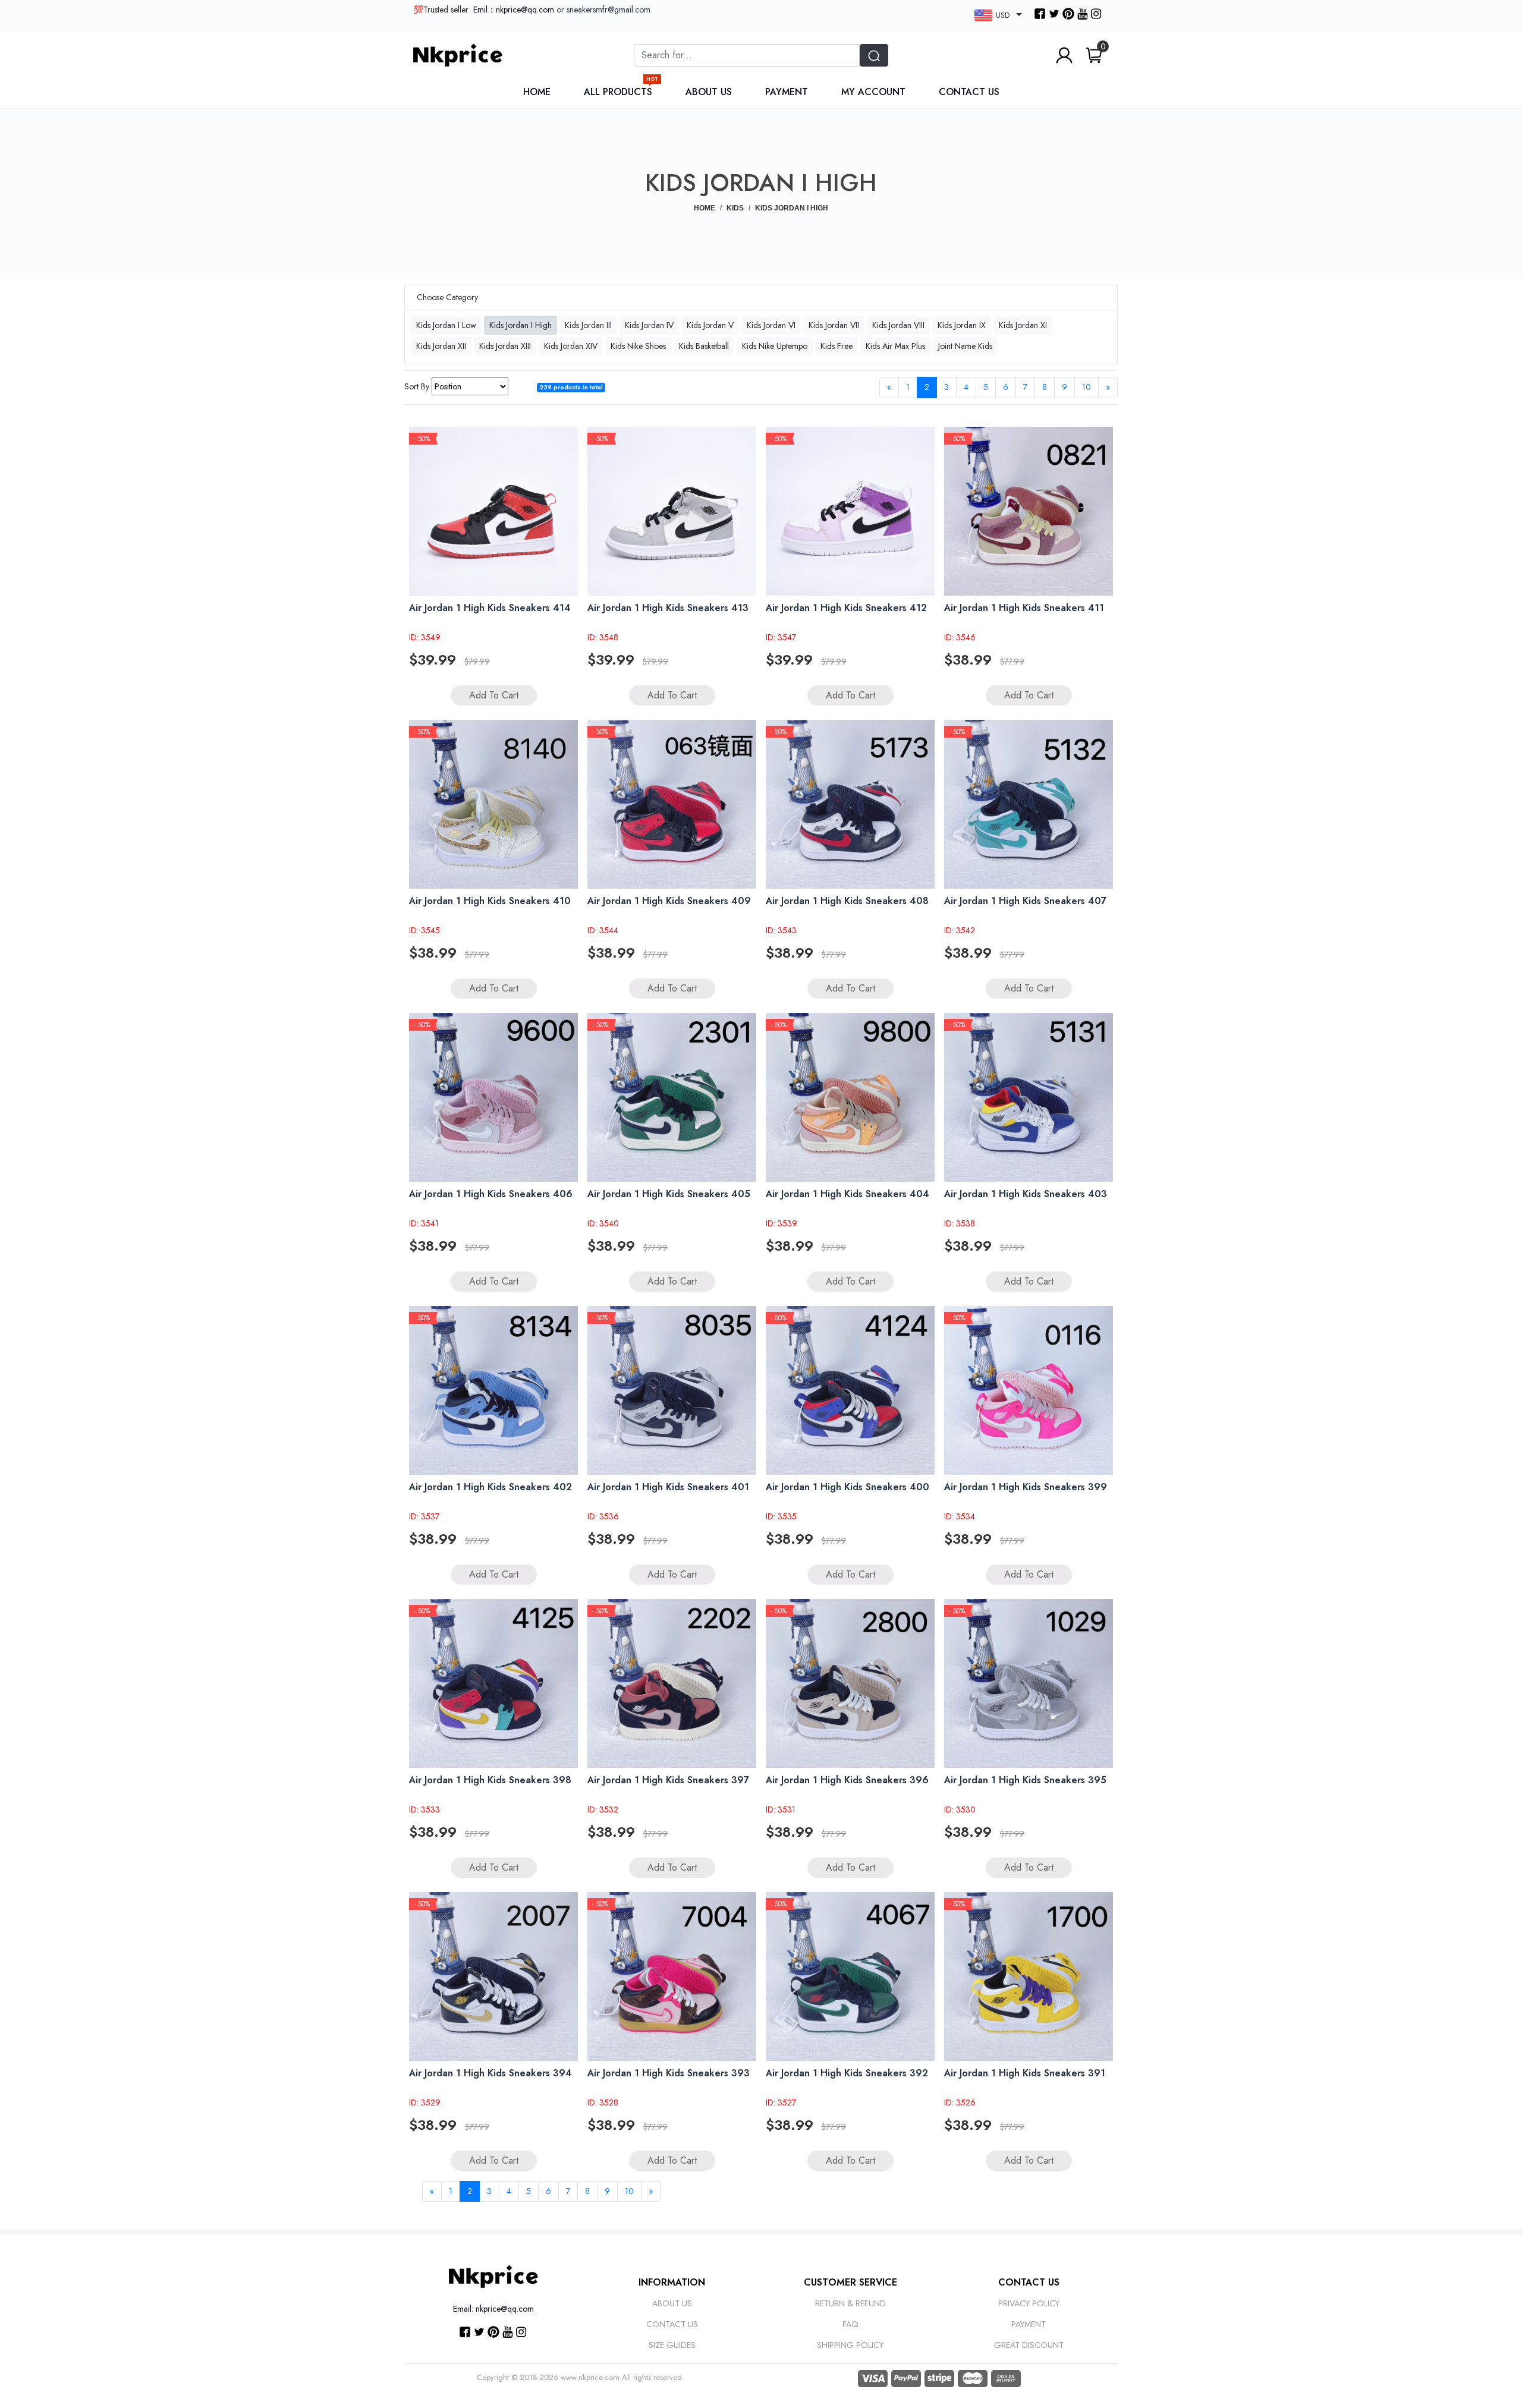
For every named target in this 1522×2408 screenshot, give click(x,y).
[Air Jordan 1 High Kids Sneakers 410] (493, 804)
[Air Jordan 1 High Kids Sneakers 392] (850, 1976)
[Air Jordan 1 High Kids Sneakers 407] (1029, 804)
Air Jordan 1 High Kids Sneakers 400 (848, 1487)
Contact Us (969, 92)
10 (1087, 387)
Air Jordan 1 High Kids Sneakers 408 (847, 901)
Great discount (1029, 2345)
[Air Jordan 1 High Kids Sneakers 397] (672, 1683)
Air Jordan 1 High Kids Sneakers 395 (1025, 1780)
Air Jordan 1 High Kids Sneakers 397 (668, 1780)
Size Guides (672, 2345)
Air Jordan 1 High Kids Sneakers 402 (490, 1487)
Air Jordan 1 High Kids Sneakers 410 (490, 901)
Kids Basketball (704, 346)
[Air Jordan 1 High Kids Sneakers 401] (672, 1390)
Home (537, 92)
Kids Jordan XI (1023, 325)
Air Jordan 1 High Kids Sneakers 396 (847, 1780)
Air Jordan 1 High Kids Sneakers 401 (668, 1487)
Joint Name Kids (965, 346)
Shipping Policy (850, 2345)
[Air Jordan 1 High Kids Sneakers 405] (672, 1097)
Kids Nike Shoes (638, 346)
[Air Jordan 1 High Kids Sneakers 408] (850, 804)
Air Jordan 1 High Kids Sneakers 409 (669, 901)
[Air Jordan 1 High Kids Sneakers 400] (850, 1390)
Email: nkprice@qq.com (493, 2309)
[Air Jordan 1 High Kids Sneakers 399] (1029, 1390)
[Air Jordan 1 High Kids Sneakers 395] (1029, 1683)
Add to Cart (494, 695)
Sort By (417, 386)
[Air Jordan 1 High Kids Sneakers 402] (493, 1390)
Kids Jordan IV (649, 325)
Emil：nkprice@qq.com (514, 10)
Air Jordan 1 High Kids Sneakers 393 (669, 2073)
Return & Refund (850, 2303)
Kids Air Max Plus (895, 346)
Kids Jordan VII (834, 325)
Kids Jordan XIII (505, 346)
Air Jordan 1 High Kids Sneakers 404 (848, 1194)
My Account (873, 92)
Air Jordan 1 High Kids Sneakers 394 (490, 2073)
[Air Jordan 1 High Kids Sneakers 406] (493, 1097)
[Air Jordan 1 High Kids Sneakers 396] (850, 1683)
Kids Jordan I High (521, 325)
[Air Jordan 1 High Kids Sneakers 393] (672, 1976)
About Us (709, 92)
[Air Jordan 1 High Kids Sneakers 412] (850, 511)
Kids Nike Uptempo (775, 346)
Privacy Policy (1029, 2303)
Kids (735, 208)
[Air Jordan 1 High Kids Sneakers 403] (1029, 1097)
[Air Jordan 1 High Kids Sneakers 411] (1029, 511)
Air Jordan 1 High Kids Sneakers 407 (1025, 901)
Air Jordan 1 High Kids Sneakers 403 (1026, 1194)
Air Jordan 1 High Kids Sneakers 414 (490, 608)
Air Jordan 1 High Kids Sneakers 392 (847, 2073)
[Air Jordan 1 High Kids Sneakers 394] (493, 1976)
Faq (850, 2324)
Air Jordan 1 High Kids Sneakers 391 (1025, 2073)
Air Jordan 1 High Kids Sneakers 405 (669, 1194)
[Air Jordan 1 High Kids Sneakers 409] (672, 804)
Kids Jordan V (710, 325)
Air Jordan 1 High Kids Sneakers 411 (1024, 608)
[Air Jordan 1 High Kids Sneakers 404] (850, 1097)
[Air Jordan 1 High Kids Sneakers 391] (1029, 1976)
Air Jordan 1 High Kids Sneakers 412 (846, 608)
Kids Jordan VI (771, 325)
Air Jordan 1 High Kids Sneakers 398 (490, 1780)
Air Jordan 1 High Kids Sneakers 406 (491, 1194)
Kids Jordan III (588, 325)
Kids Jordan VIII (898, 325)
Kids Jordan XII (441, 346)
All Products (621, 92)
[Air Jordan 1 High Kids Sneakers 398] (493, 1683)
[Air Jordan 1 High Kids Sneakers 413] (672, 511)
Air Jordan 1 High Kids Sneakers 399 (1026, 1487)
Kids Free (837, 346)
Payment (787, 92)
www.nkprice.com (590, 2377)
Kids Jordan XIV (571, 346)
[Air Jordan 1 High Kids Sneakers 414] (493, 511)
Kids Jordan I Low (446, 325)
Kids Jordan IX (962, 325)
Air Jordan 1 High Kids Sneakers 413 (668, 608)
